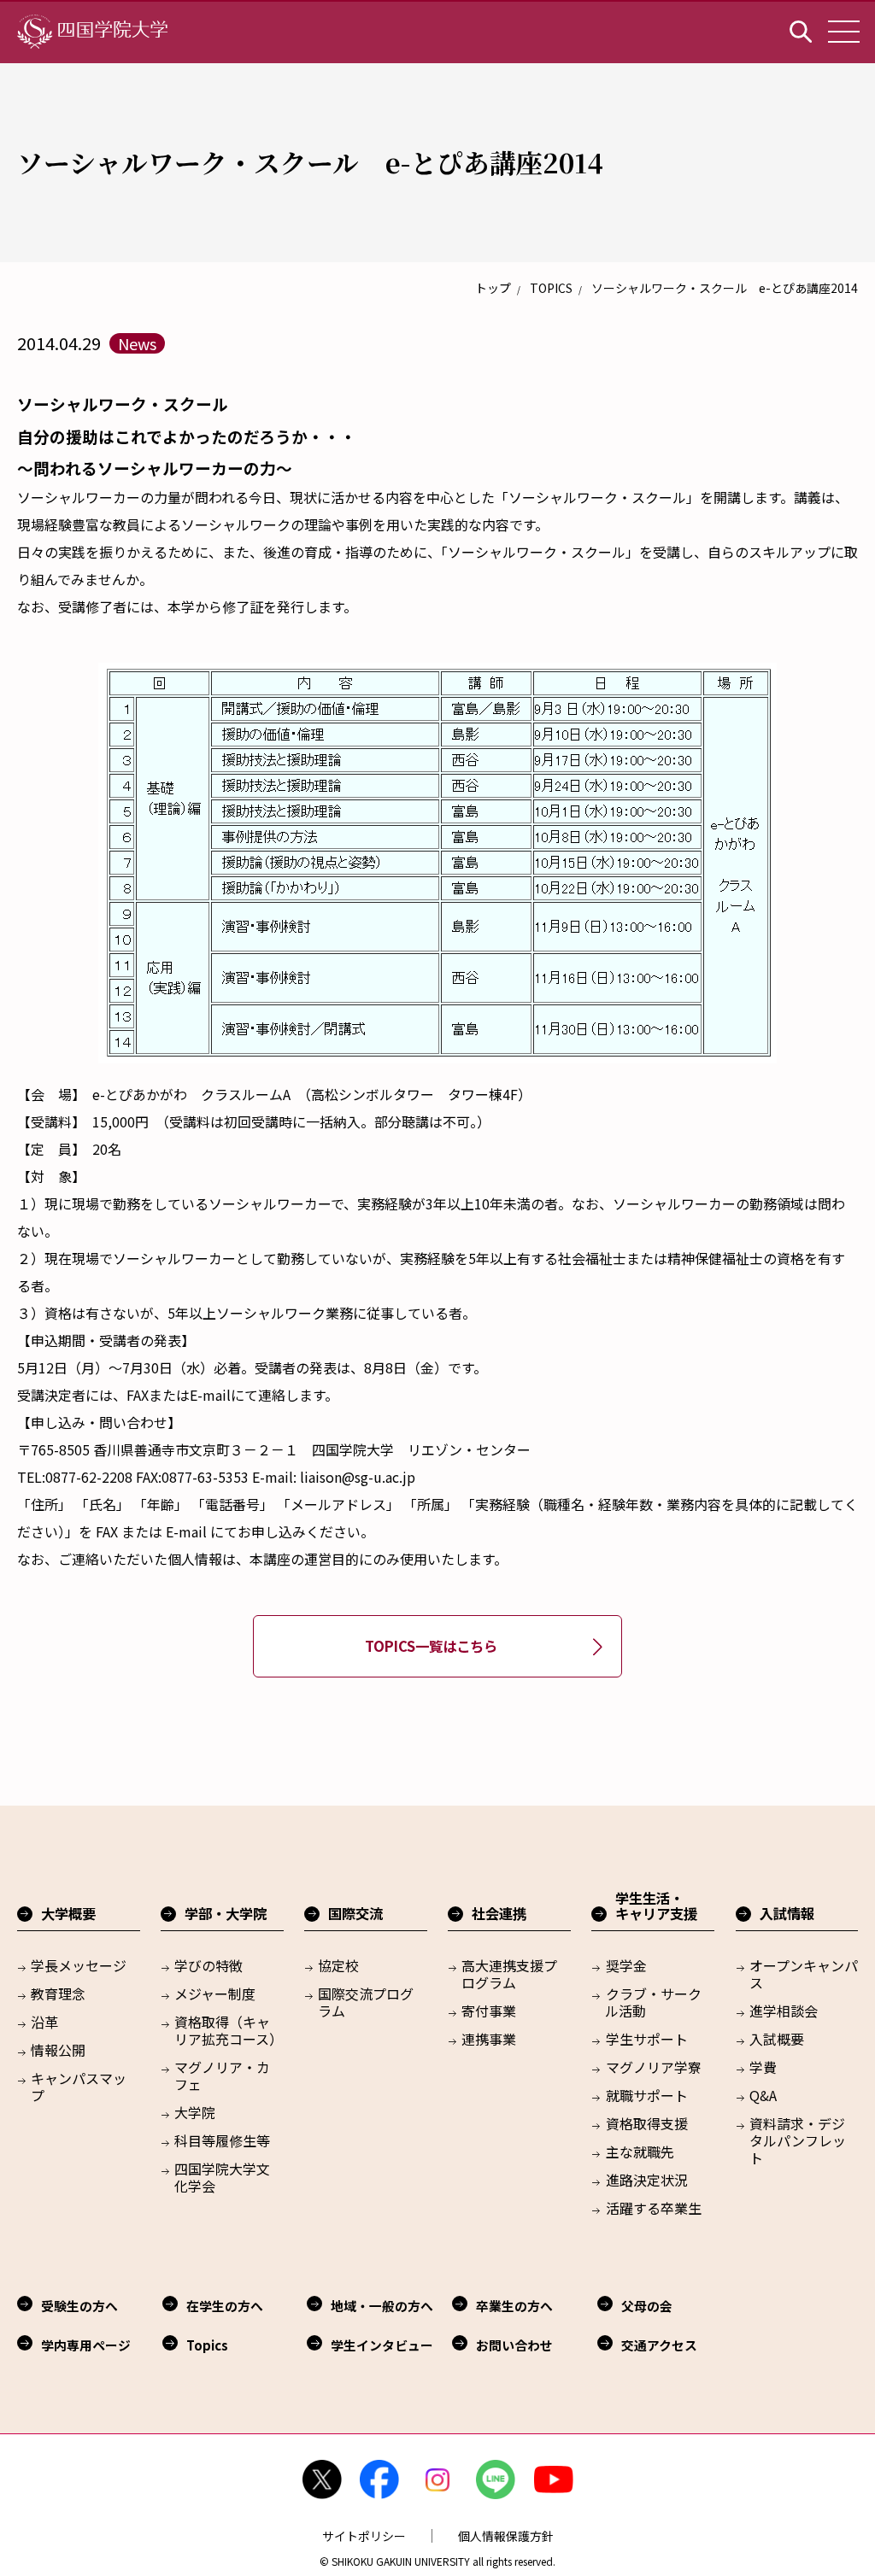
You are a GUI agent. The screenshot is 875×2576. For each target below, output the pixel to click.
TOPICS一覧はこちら (431, 1646)
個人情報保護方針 (506, 2536)
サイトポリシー (364, 2536)
